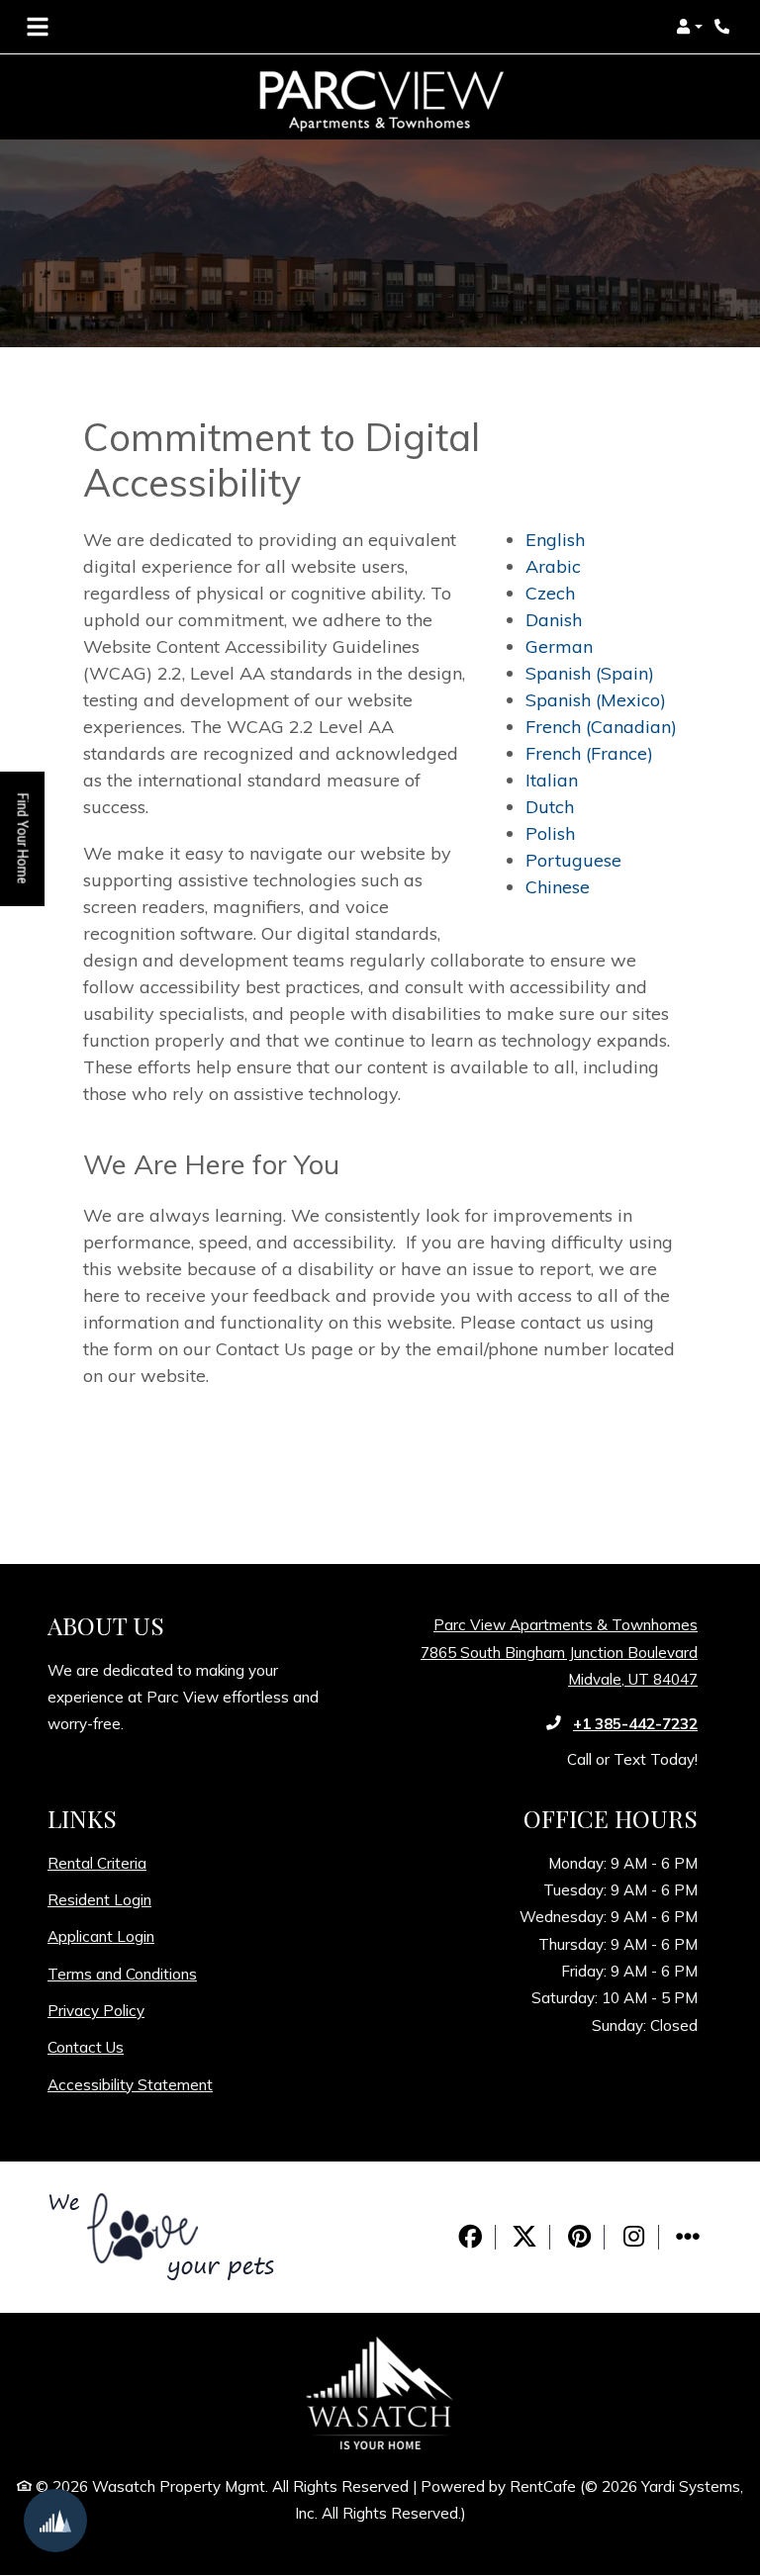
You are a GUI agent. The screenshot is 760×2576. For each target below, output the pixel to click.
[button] (689, 27)
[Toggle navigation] (38, 27)
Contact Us (86, 2047)
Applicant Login (101, 1936)
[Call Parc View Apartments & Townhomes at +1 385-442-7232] (724, 27)
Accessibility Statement (130, 2084)
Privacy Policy (96, 2010)
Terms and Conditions (122, 1974)
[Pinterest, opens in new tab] (579, 2237)
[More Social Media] (688, 2237)
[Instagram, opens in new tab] (633, 2237)
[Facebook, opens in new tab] (470, 2237)
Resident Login (99, 1899)
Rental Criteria (97, 1863)
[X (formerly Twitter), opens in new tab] (524, 2237)
